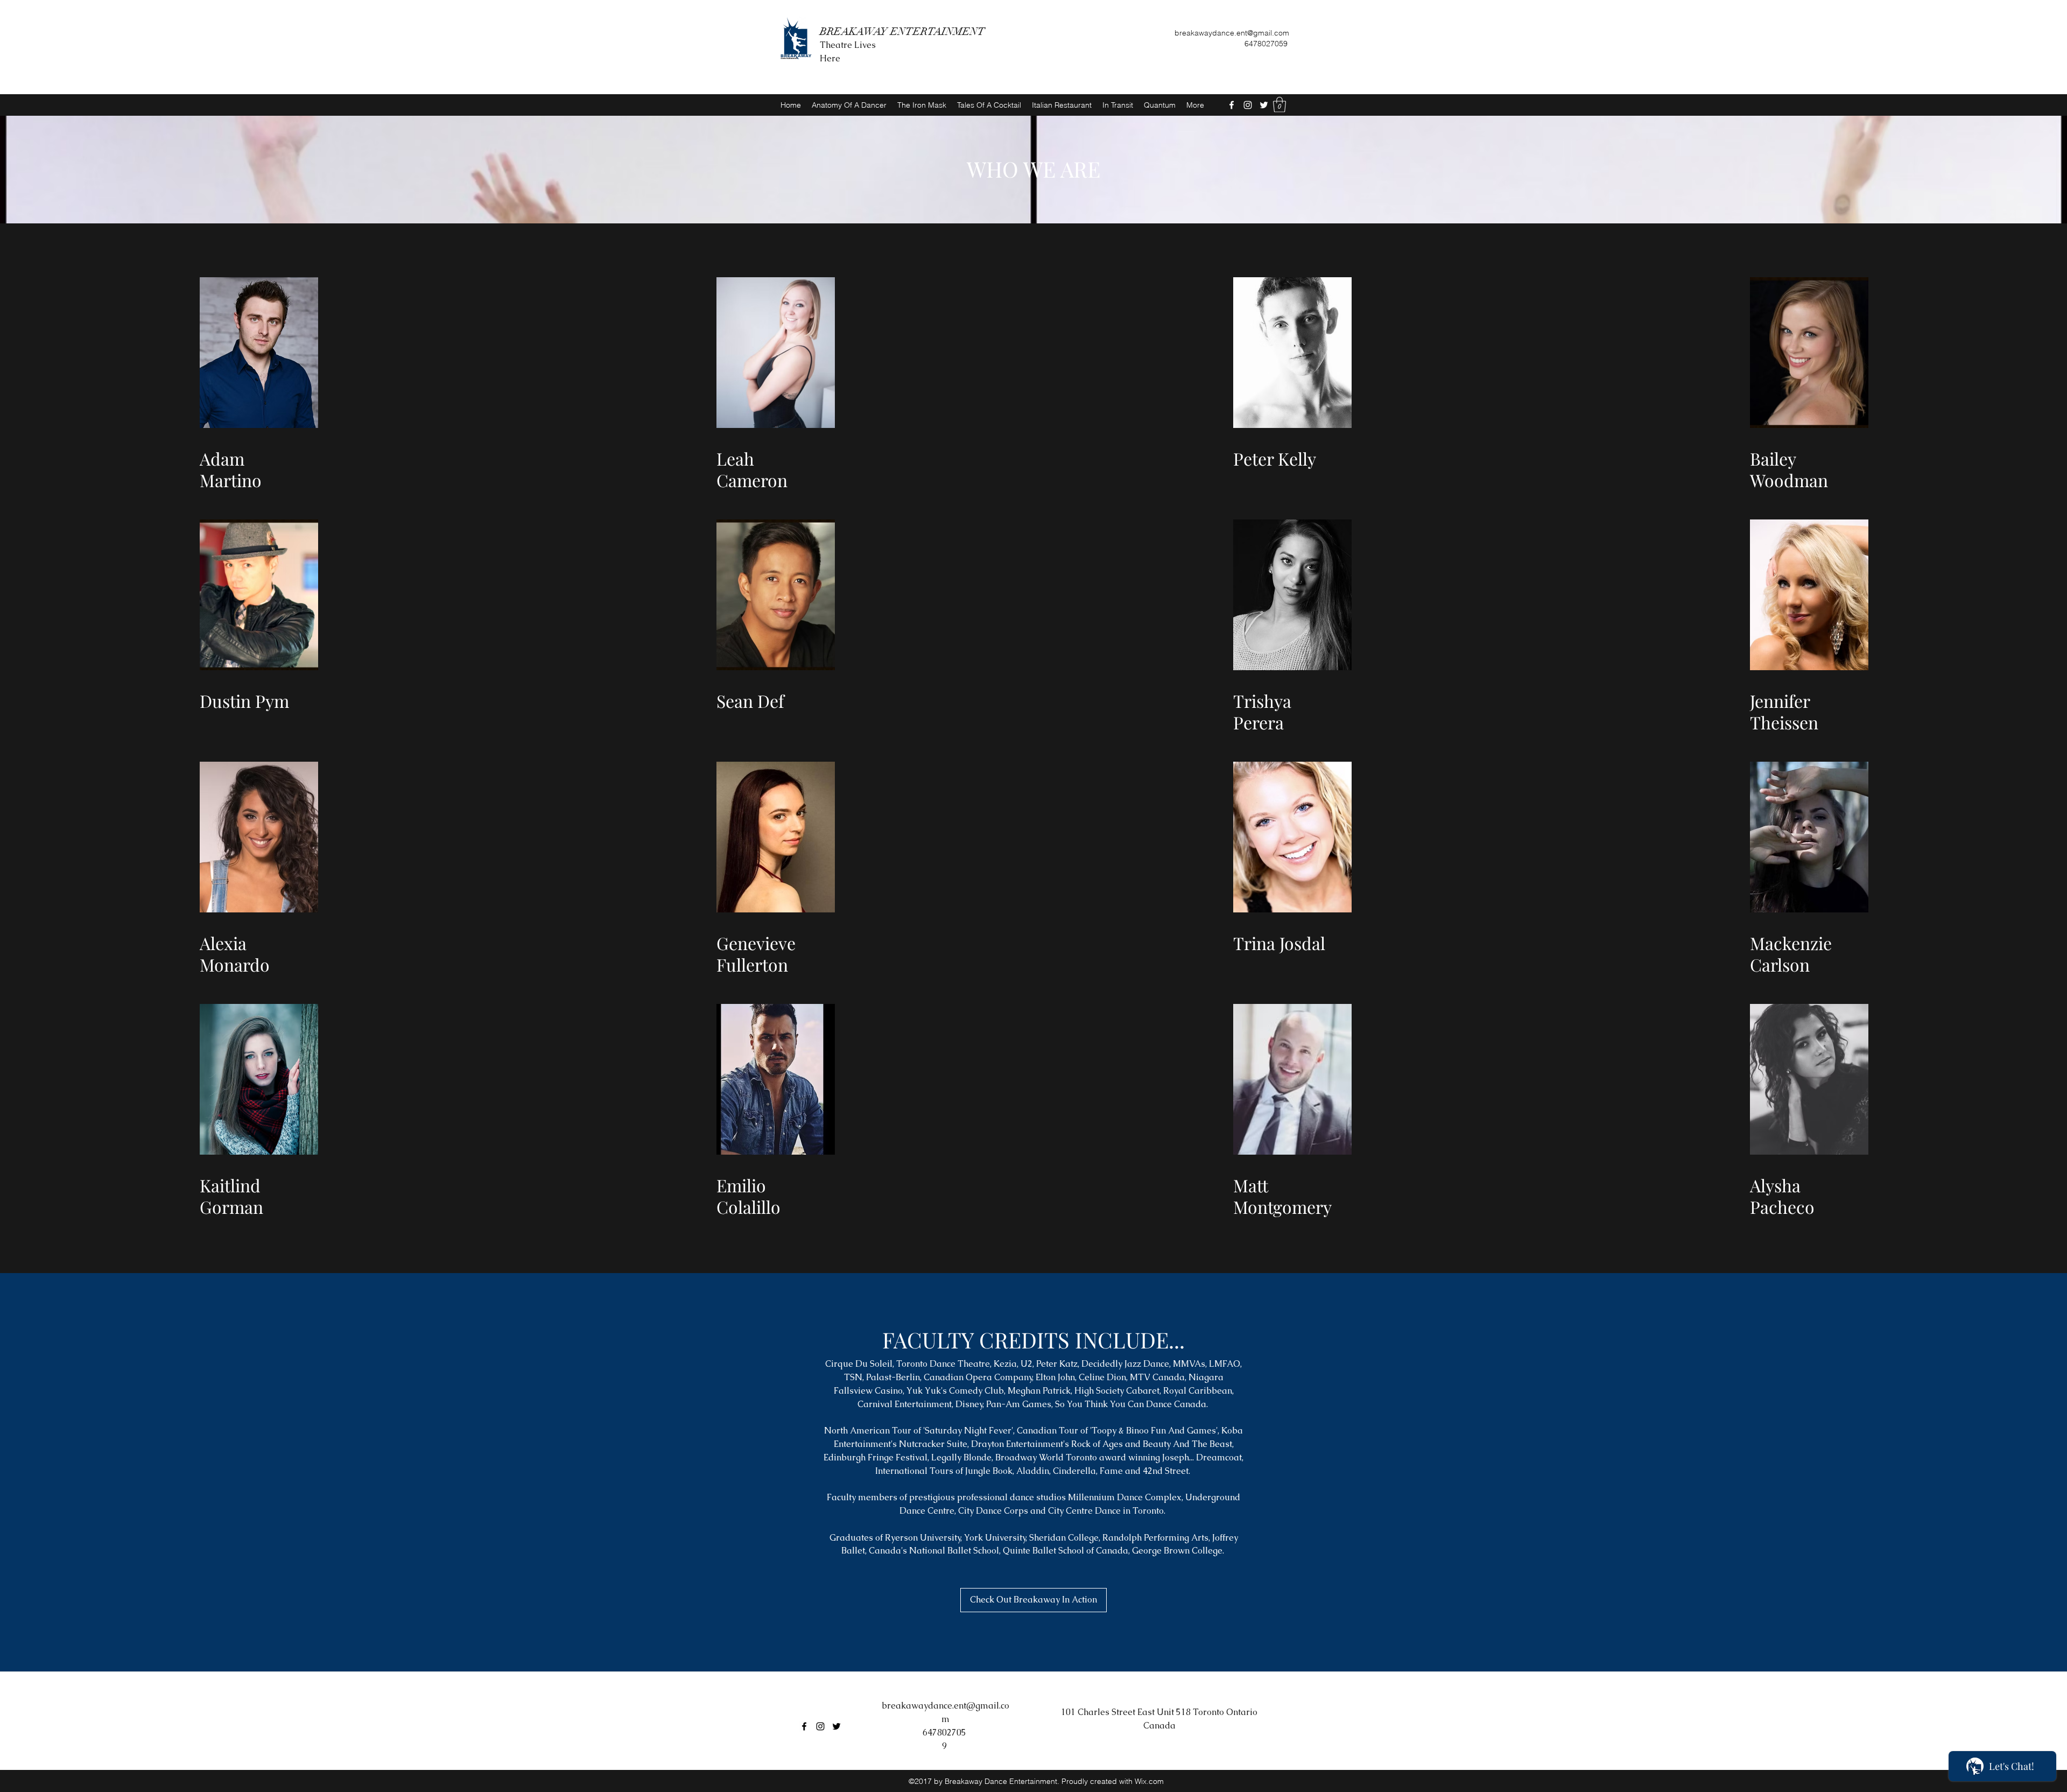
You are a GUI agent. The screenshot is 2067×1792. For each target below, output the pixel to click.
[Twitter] (1264, 105)
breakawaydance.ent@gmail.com (1232, 33)
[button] (1279, 105)
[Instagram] (1248, 105)
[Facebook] (1232, 105)
